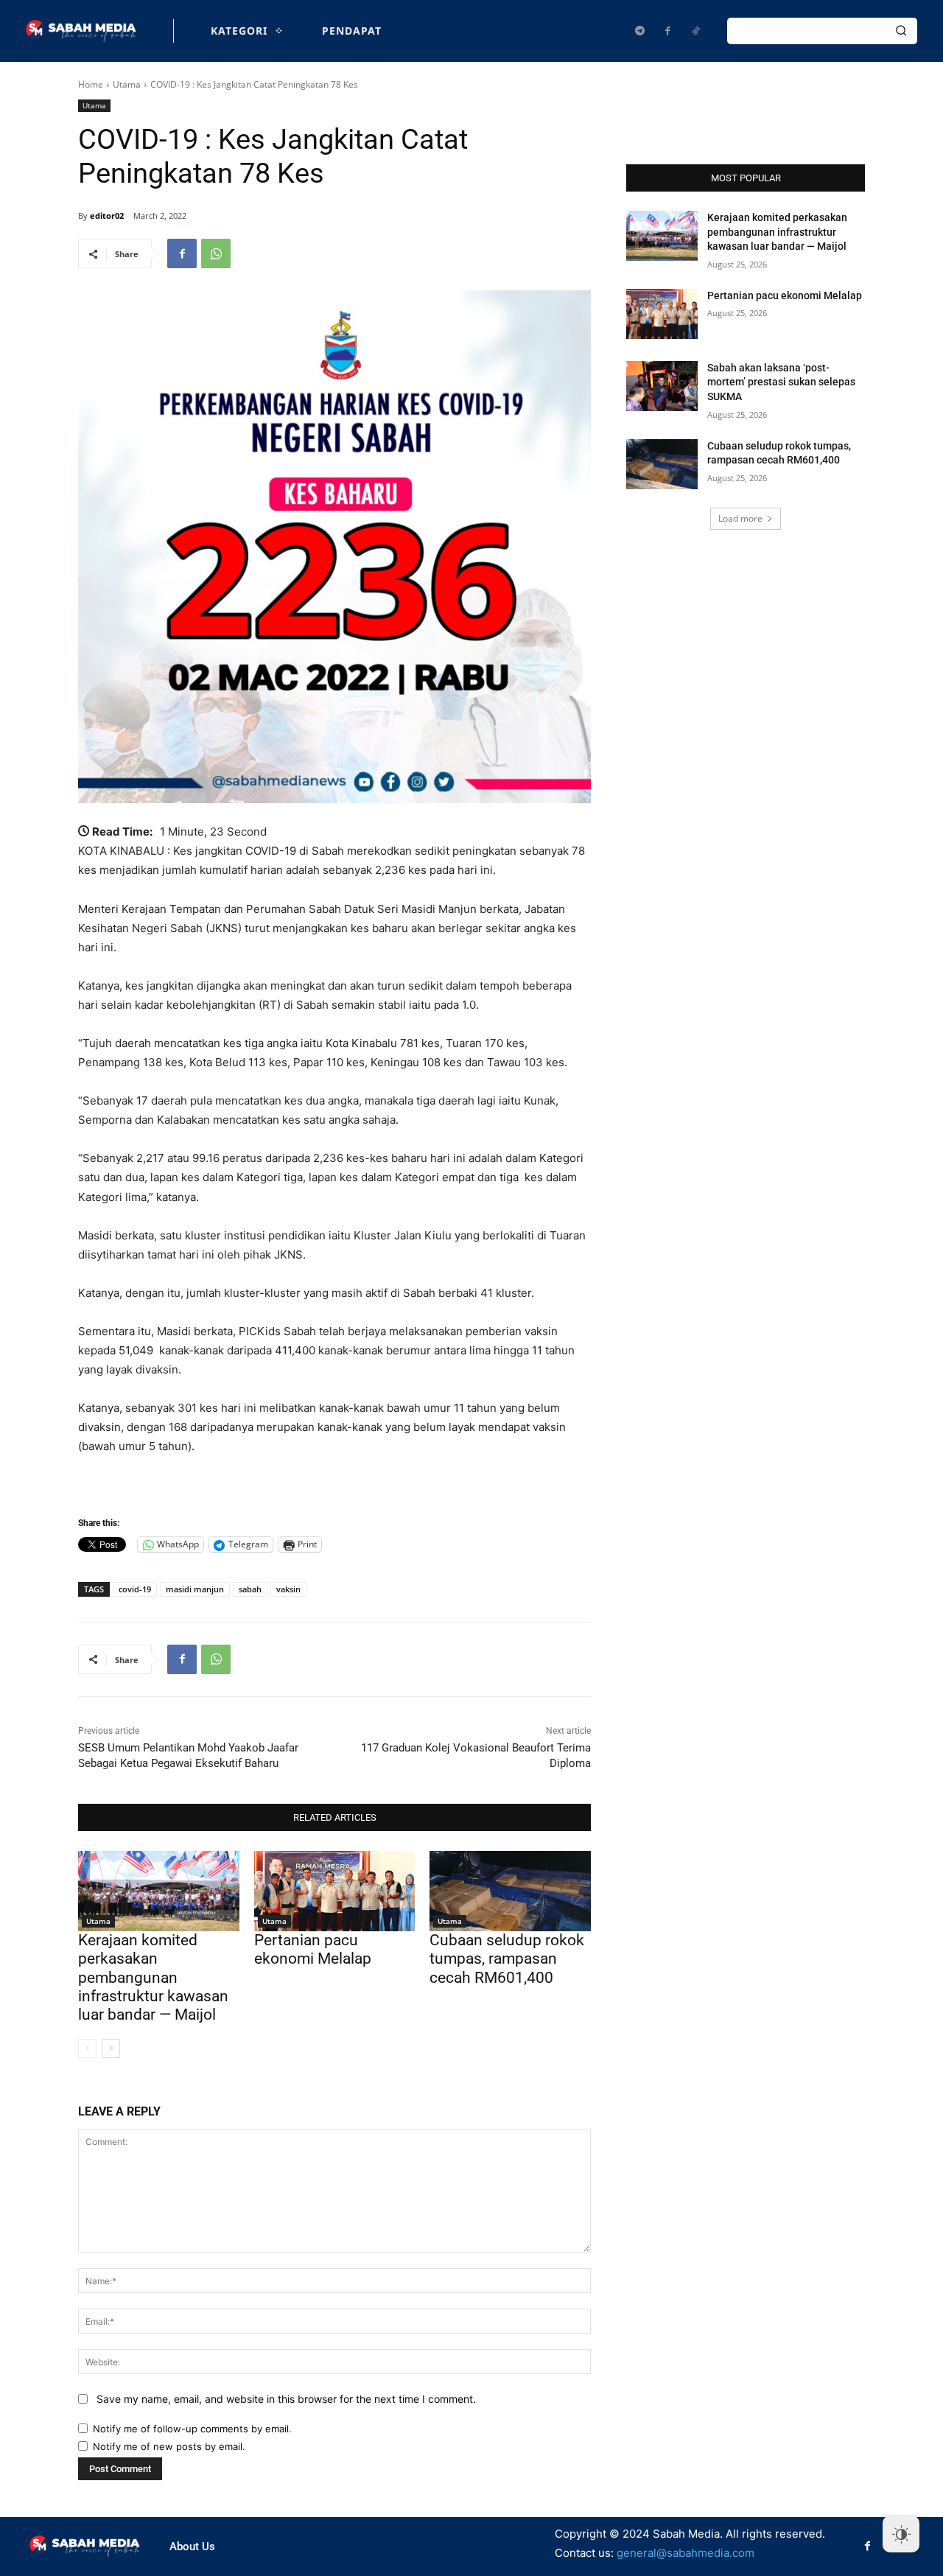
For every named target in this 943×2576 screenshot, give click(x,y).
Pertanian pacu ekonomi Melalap (313, 1949)
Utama (127, 84)
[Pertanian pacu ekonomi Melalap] (335, 1891)
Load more (740, 518)
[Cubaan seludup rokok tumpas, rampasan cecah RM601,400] (510, 1891)
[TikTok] (695, 31)
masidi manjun (195, 1589)
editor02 (107, 216)
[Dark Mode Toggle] (901, 2534)
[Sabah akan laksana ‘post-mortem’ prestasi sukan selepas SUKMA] (662, 386)
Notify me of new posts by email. (169, 2446)
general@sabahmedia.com (686, 2553)
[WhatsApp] (216, 253)
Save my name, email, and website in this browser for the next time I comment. (286, 2399)
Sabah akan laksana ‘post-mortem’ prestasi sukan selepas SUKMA (781, 382)
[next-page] (111, 2048)
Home (91, 84)
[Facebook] (667, 31)
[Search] (901, 31)
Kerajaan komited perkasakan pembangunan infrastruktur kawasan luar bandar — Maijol (153, 1977)
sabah (250, 1589)
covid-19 (135, 1589)
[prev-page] (87, 2048)
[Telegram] (639, 31)
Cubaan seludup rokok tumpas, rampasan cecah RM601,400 (507, 1959)
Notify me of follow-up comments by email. (192, 2429)
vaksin (288, 1589)
